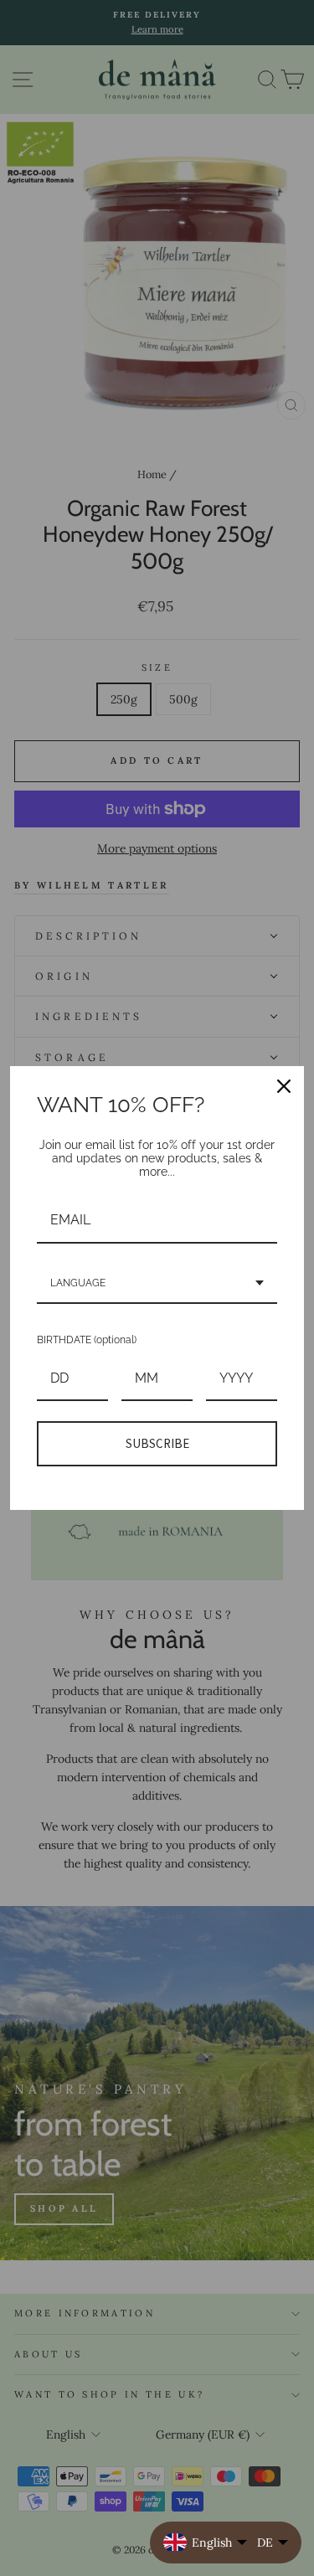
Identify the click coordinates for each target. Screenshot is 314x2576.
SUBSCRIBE (157, 1443)
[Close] (284, 1086)
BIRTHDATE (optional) (87, 1340)
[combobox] (157, 1284)
